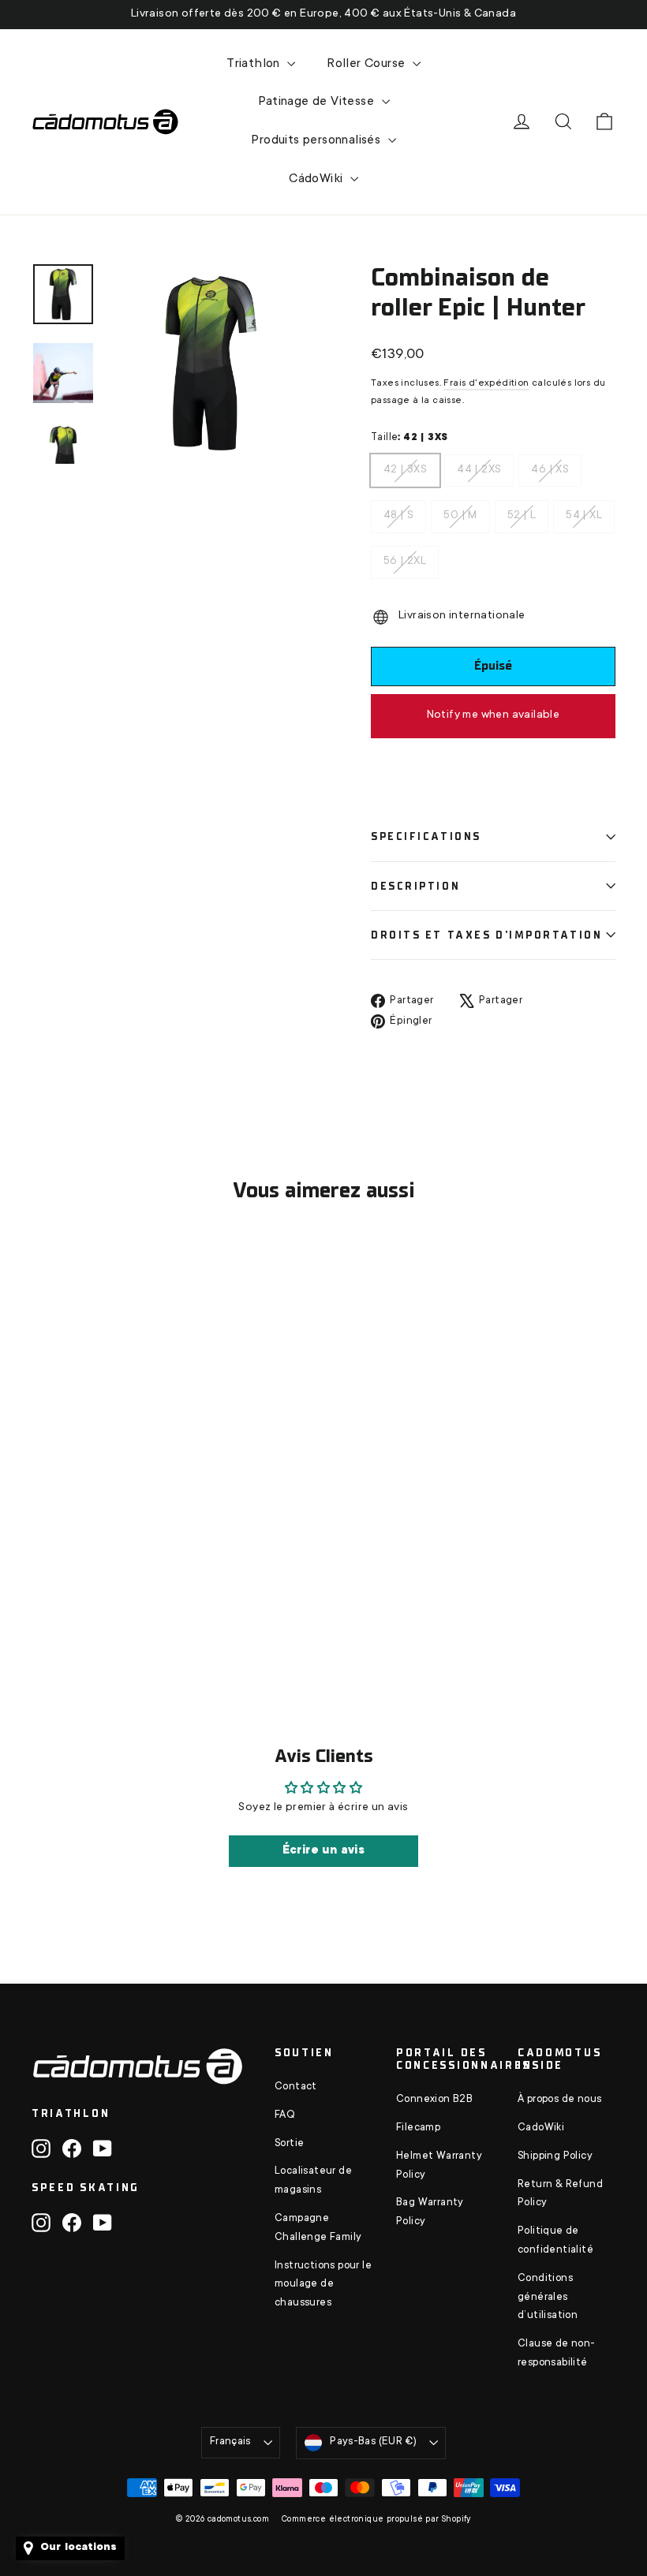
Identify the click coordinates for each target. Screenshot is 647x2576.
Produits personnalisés (317, 140)
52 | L (522, 511)
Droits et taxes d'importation (486, 935)
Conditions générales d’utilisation (548, 2298)
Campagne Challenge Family (318, 2228)
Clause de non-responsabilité (557, 2354)
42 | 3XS (405, 465)
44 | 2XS (479, 465)
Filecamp (418, 2128)
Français (230, 2442)
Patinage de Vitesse (318, 102)
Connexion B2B (434, 2100)
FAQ (285, 2115)
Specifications (426, 836)
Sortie (289, 2144)
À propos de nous (559, 2100)
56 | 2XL (405, 557)
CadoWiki (541, 2128)
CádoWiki (318, 179)
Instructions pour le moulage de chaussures (323, 2285)
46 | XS (550, 465)
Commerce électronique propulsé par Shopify (376, 2520)
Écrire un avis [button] (324, 1851)
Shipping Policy (555, 2156)
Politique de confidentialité (555, 2241)
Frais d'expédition (486, 383)
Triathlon (255, 64)
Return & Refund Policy (560, 2194)
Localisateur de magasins (313, 2181)
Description (415, 886)
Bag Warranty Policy (430, 2212)
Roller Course (368, 64)
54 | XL (584, 511)
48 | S (398, 511)
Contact (296, 2087)
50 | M (460, 511)
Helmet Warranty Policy (439, 2166)
